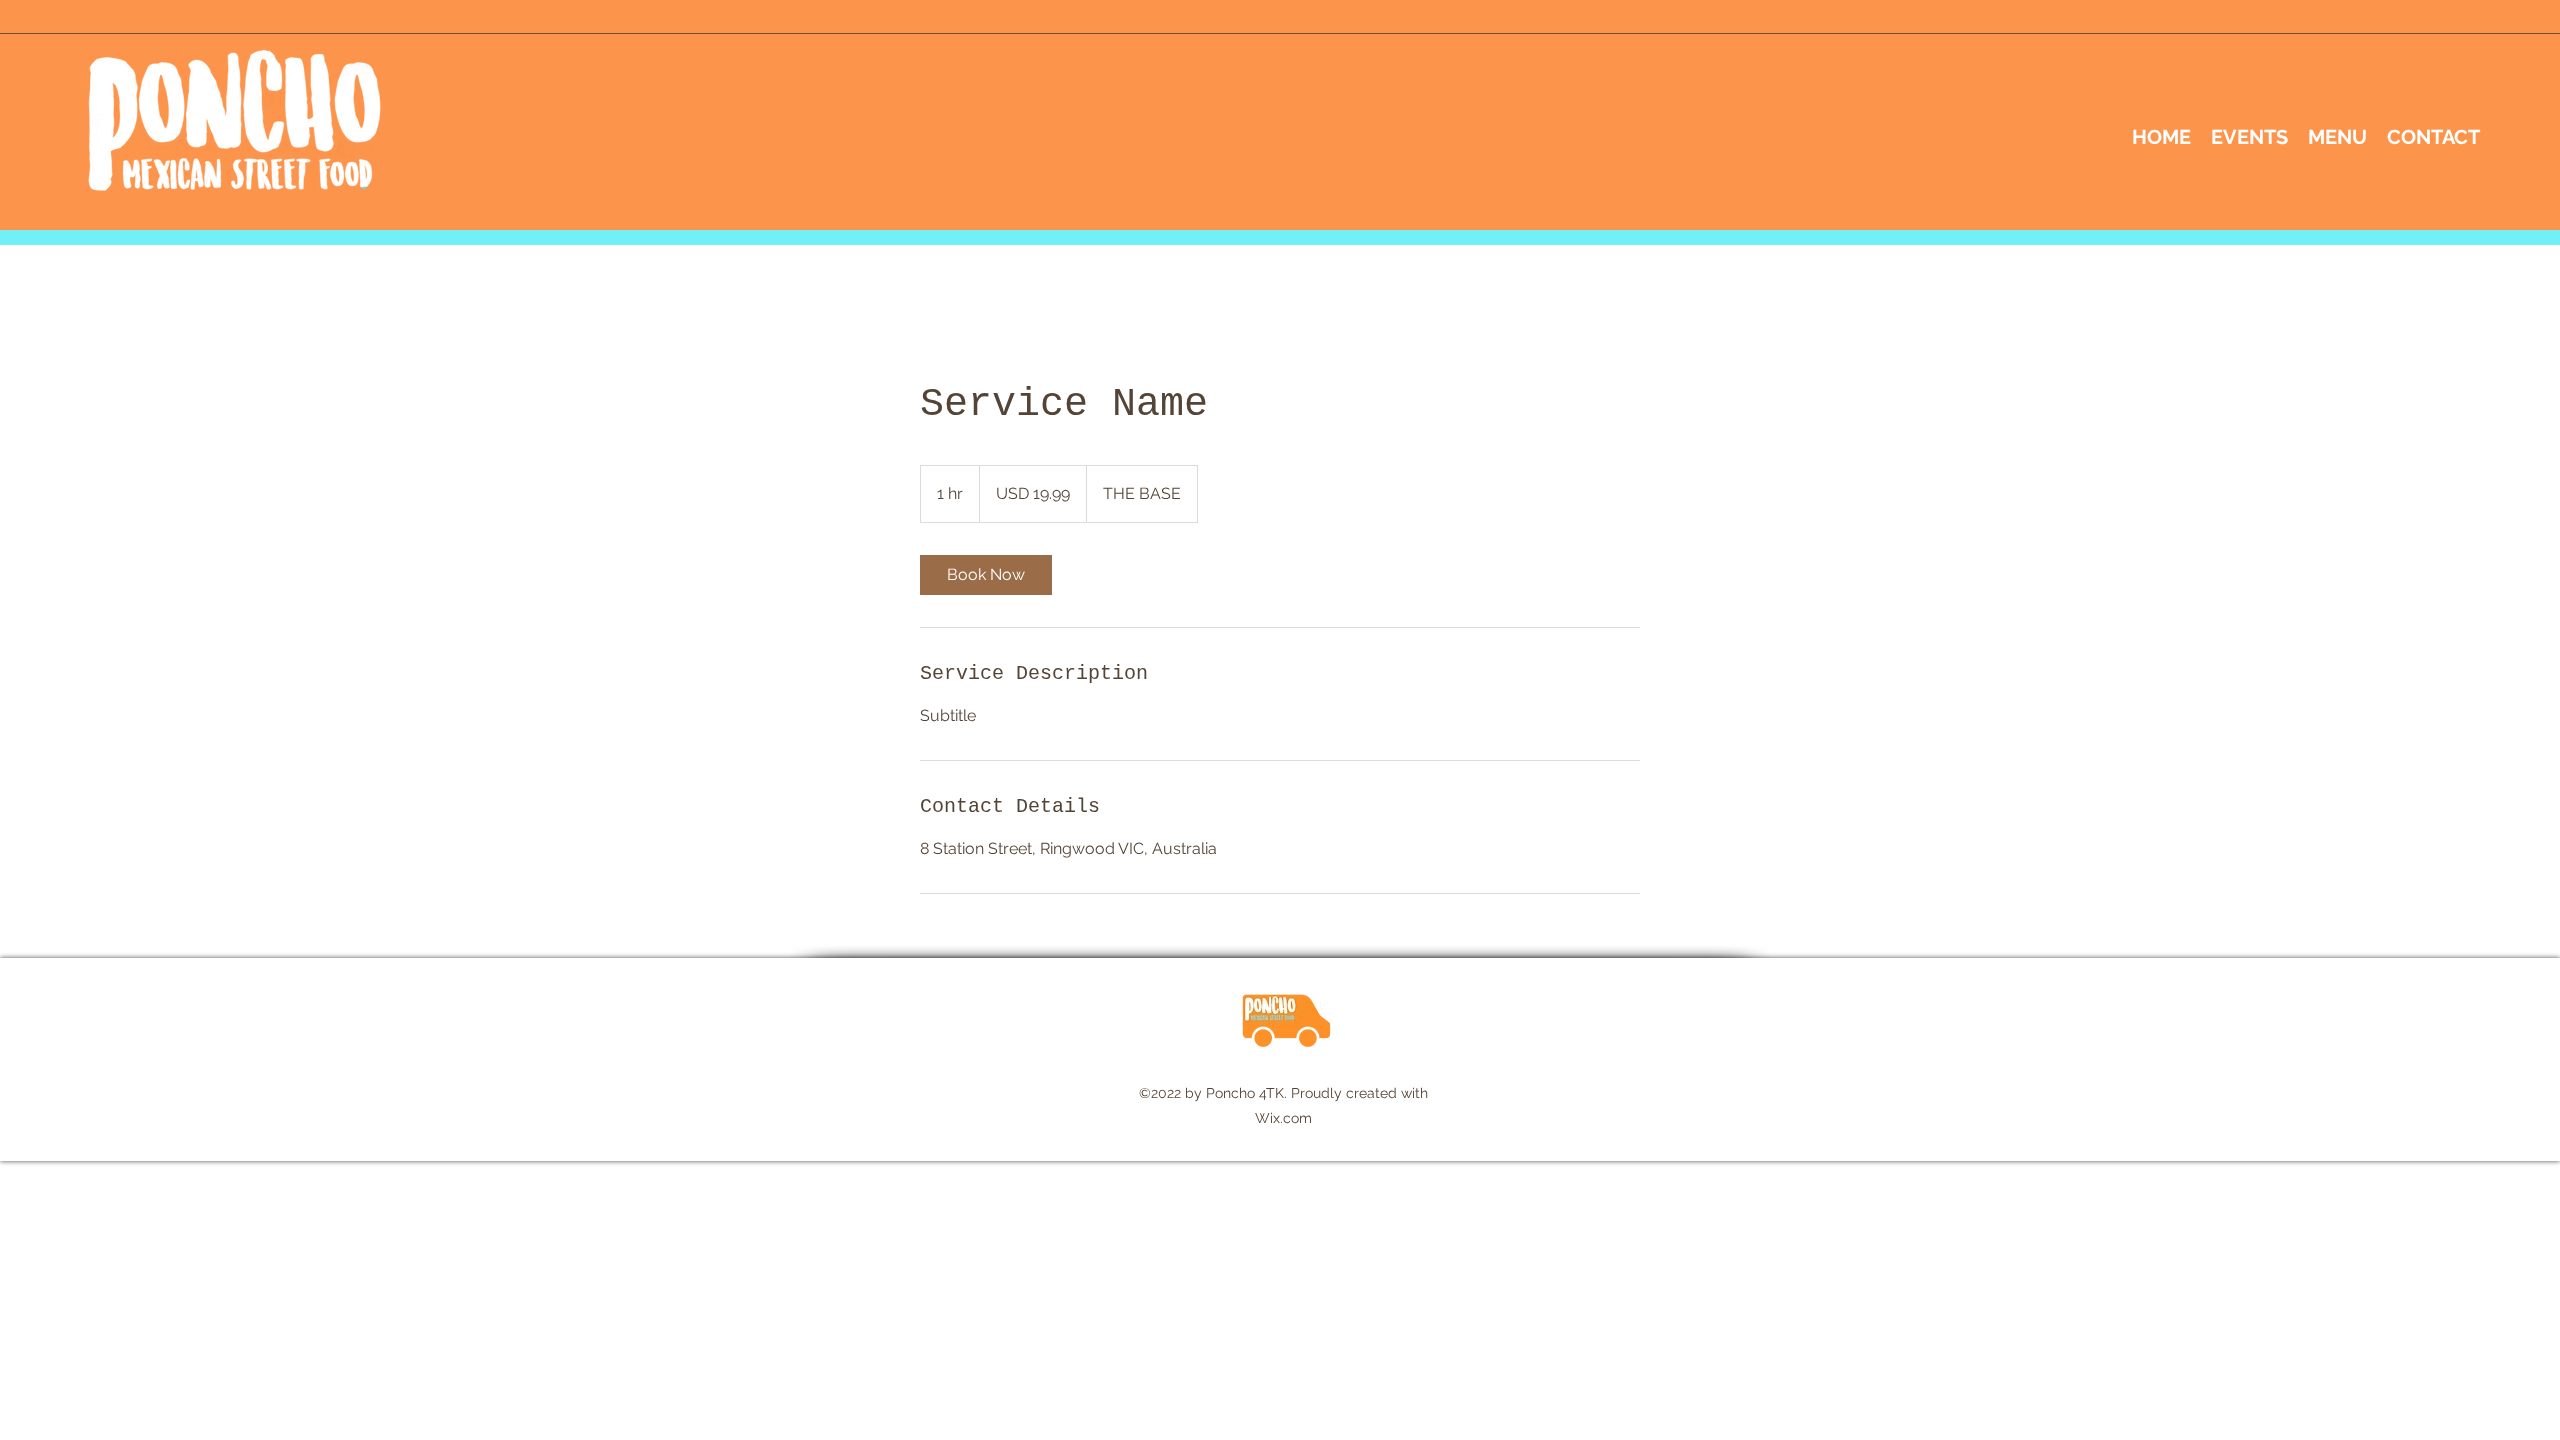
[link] (986, 575)
